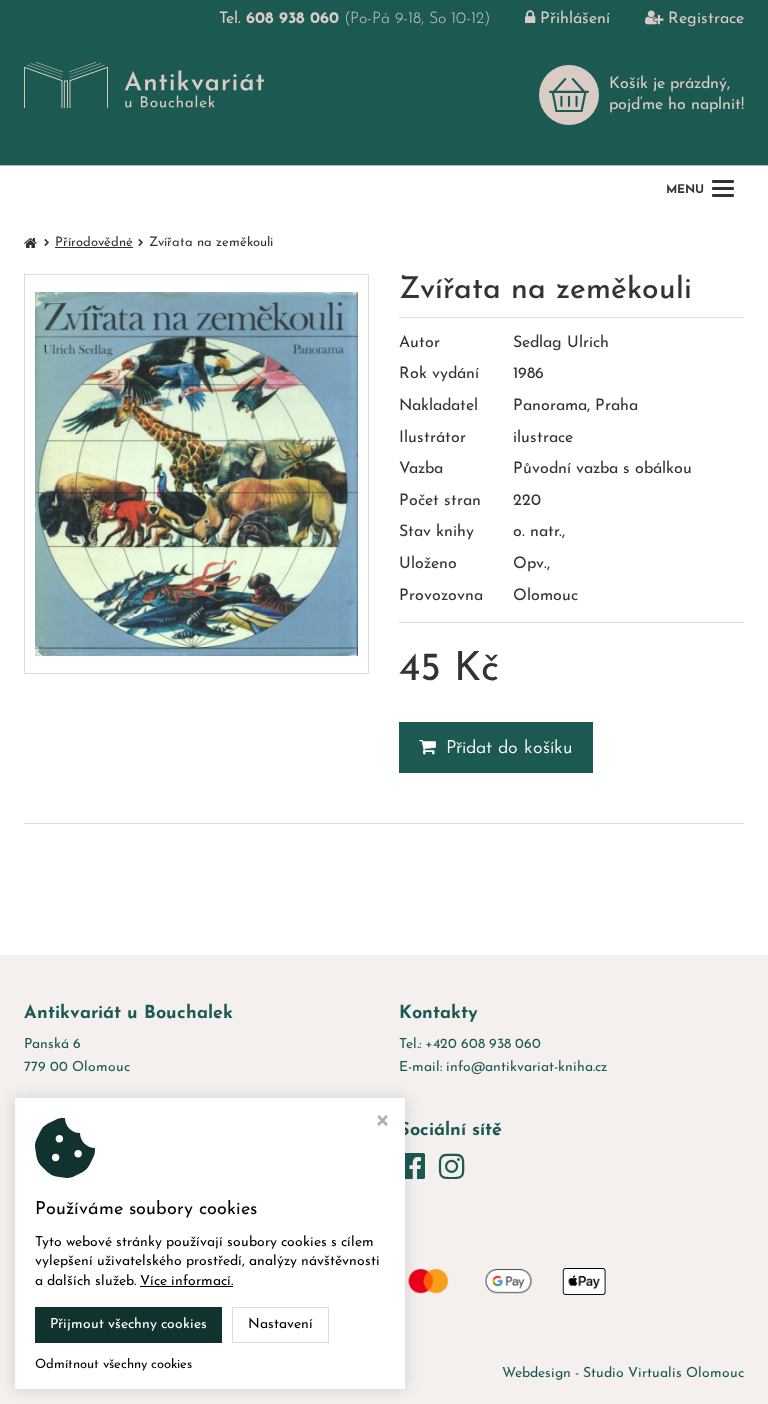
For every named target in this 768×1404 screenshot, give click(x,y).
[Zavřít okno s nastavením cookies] (382, 1123)
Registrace (706, 19)
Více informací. (186, 1281)
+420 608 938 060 (483, 1044)
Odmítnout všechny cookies (113, 1364)
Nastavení (280, 1324)
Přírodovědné (94, 242)
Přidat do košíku (509, 749)
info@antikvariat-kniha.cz (526, 1067)
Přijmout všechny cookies (128, 1324)
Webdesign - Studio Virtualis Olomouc (623, 1373)
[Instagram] (452, 1169)
